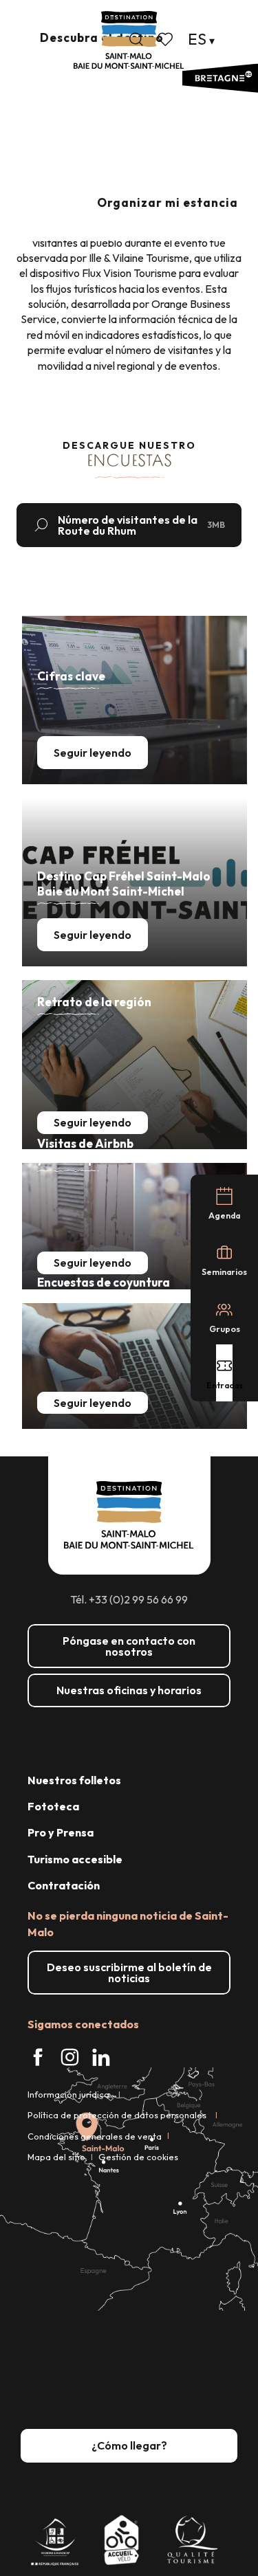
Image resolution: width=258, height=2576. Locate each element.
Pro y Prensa (61, 1832)
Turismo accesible (75, 1859)
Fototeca (53, 1806)
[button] (136, 39)
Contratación (64, 1885)
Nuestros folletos (74, 1780)
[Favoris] (166, 39)
